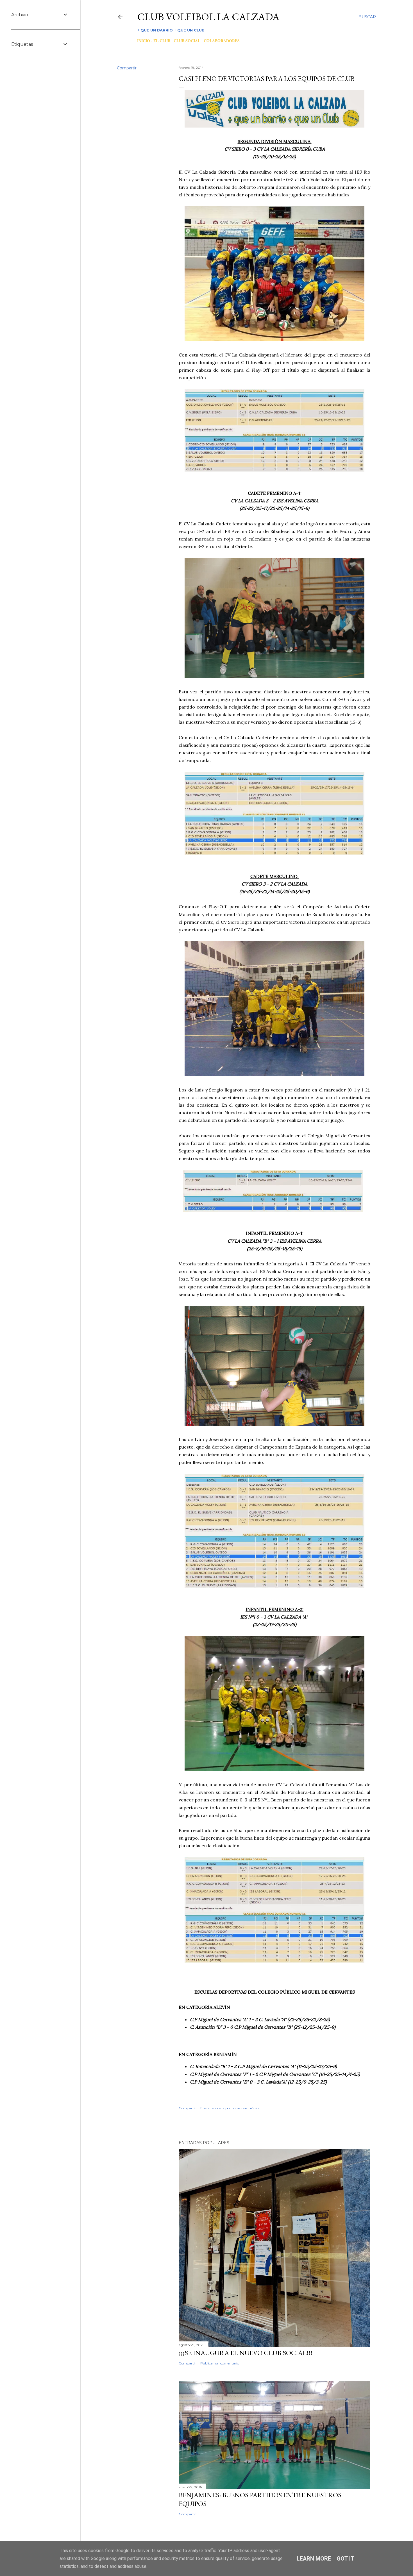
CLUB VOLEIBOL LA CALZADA (208, 17)
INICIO (144, 41)
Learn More (314, 2559)
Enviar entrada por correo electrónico (230, 2108)
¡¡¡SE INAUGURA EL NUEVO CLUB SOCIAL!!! (246, 2353)
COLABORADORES (222, 41)
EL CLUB (162, 41)
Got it (346, 2559)
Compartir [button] (127, 68)
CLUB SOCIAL (187, 41)
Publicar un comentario (220, 2363)
